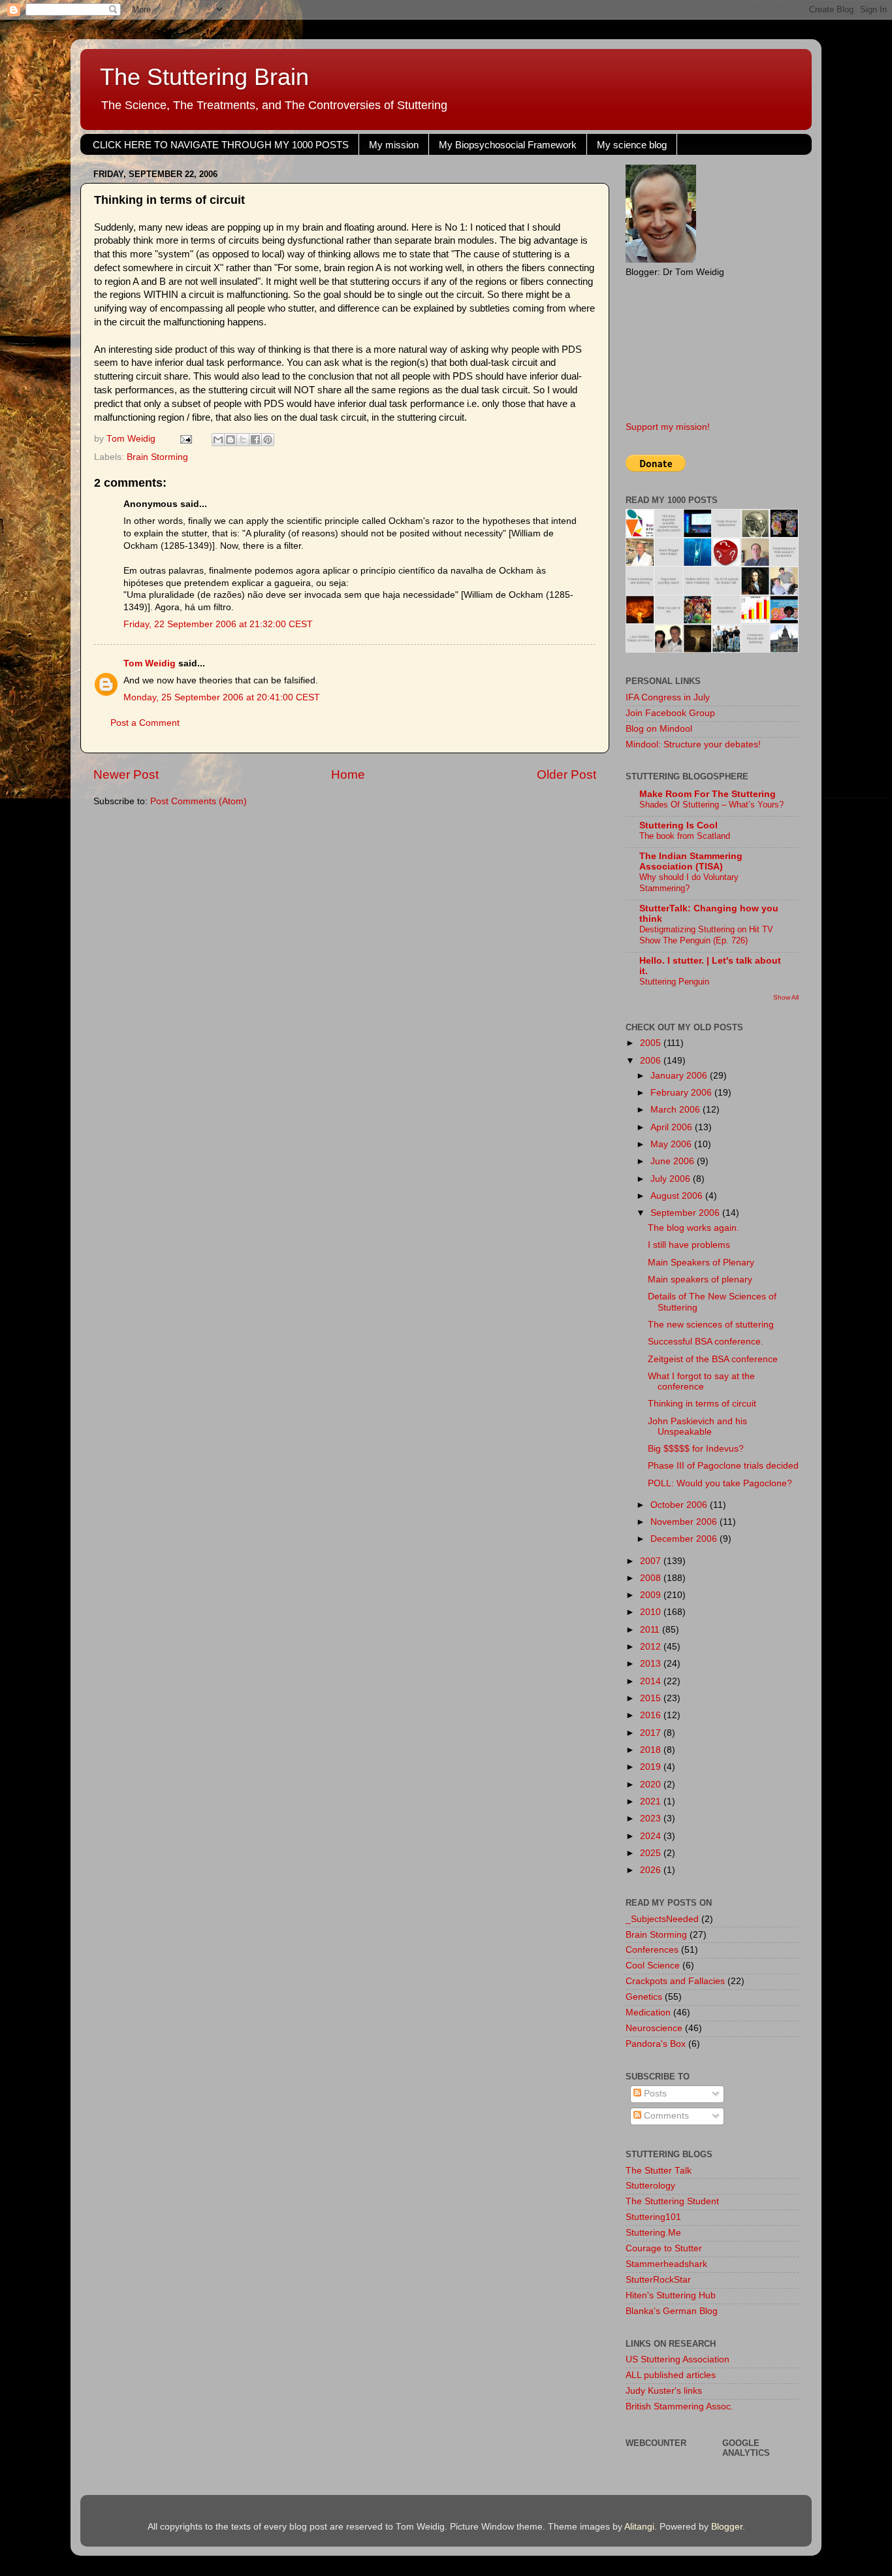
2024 (652, 1836)
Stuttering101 (653, 2217)
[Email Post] (185, 439)
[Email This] (218, 440)
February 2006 (682, 1093)
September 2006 (686, 1213)
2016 (652, 1715)
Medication (648, 2013)
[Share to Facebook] (255, 440)
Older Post (566, 774)
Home (348, 774)
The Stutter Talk (659, 2171)
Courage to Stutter (664, 2248)
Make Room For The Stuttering (708, 794)
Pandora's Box (656, 2044)
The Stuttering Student (672, 2201)
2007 (652, 1561)
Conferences (652, 1950)
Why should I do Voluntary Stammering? (689, 883)
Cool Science (653, 1965)
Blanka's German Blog (672, 2311)
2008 (652, 1578)
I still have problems (689, 1245)
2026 (652, 1870)
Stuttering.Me (653, 2233)
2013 (652, 1664)
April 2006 (673, 1127)
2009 (652, 1595)
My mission (394, 145)
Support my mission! (668, 427)
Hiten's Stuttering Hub (671, 2295)
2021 (652, 1802)
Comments (665, 2116)
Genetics (644, 1997)
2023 (652, 1818)
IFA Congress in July (668, 697)
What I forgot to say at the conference (701, 1381)
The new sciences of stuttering (711, 1325)
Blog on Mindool (659, 729)
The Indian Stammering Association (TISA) (691, 861)
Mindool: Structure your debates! (693, 744)
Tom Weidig (150, 663)
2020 (652, 1785)
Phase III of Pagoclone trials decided (723, 1466)
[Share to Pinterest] (268, 440)
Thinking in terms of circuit (702, 1404)
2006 (652, 1061)
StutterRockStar (658, 2280)
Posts (654, 2094)
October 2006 (680, 1505)
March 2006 (677, 1110)
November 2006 (685, 1522)
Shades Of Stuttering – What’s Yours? (711, 805)
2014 (652, 1681)
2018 (652, 1750)
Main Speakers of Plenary (701, 1263)
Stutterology (650, 2186)
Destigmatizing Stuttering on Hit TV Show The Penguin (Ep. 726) (706, 935)
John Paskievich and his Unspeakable (697, 1427)
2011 (651, 1630)
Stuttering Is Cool (678, 825)
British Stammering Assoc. (679, 2406)
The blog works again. (693, 1228)
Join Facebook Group (670, 713)
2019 (652, 1767)
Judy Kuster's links (664, 2391)
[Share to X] (243, 440)
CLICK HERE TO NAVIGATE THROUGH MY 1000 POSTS (221, 145)
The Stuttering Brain (204, 77)
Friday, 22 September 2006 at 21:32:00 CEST (218, 624)
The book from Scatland (685, 836)
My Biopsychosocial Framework (508, 145)
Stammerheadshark (666, 2264)
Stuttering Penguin (674, 982)
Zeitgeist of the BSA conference (713, 1359)
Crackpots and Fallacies (675, 1981)
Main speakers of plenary (700, 1280)
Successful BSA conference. (706, 1342)
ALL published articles (671, 2375)
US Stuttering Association (677, 2359)
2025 (652, 1853)
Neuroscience (654, 2028)
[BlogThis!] (231, 440)
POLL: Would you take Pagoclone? (720, 1483)
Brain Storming (157, 457)
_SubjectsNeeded (662, 1919)
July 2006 (672, 1179)
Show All (786, 997)
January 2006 (680, 1076)
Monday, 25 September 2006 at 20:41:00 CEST (222, 697)
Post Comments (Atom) (199, 801)
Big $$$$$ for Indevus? (696, 1449)
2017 (652, 1733)
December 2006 (685, 1539)
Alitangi (639, 2527)
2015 (652, 1698)
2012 (652, 1647)
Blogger (727, 2527)
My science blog (632, 145)
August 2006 (678, 1196)
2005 (652, 1043)
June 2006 (674, 1161)
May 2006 (672, 1144)
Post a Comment (145, 723)
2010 (652, 1612)
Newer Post (126, 774)
